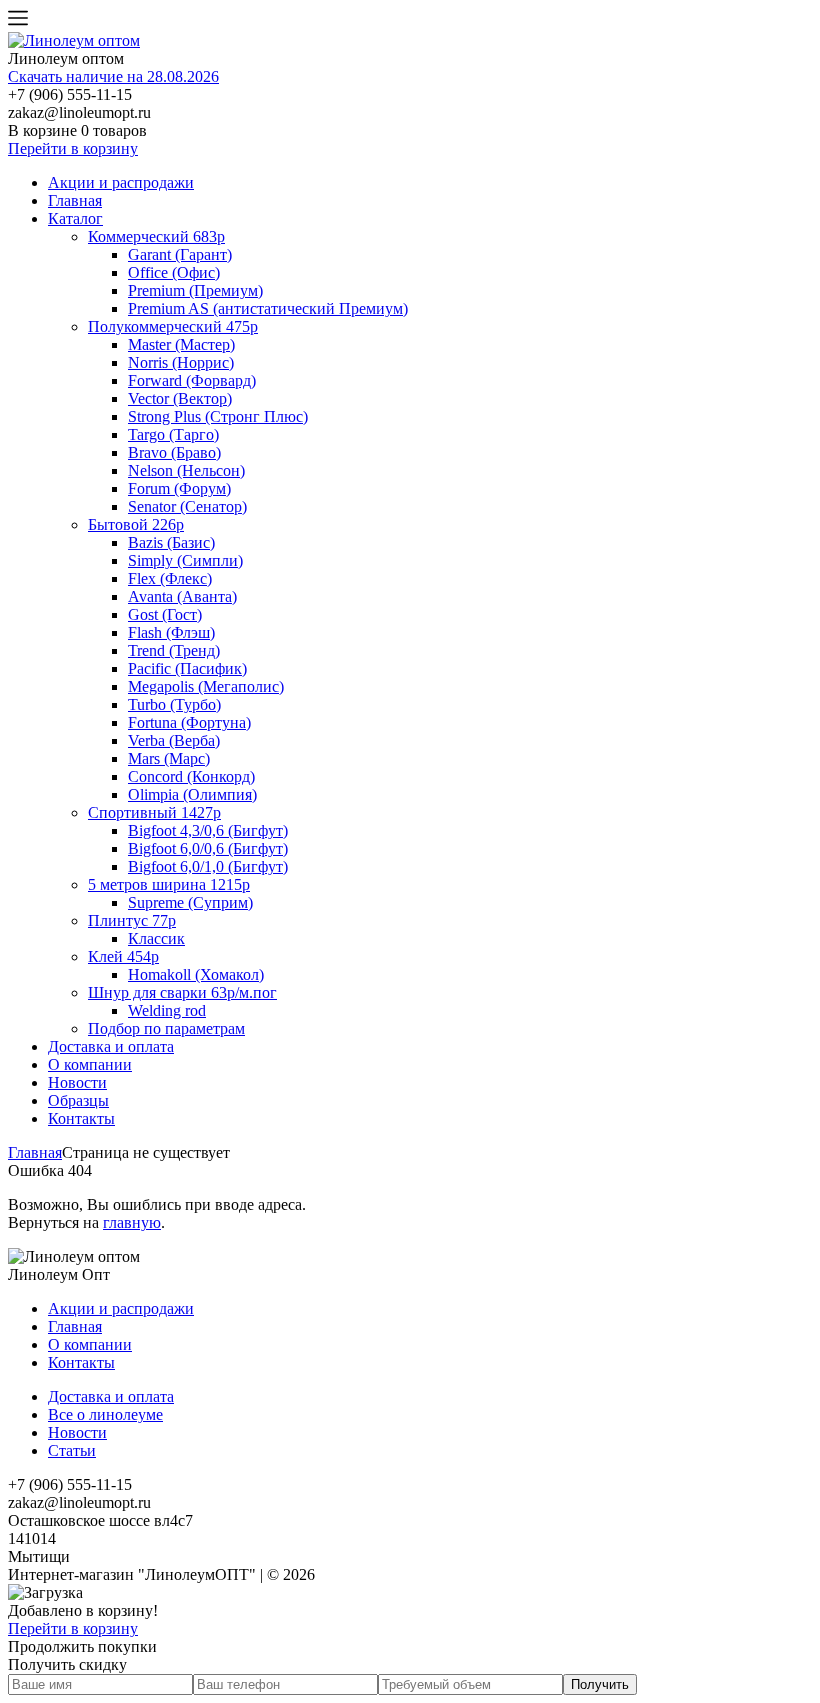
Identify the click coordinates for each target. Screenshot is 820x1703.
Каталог (75, 218)
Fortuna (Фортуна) (189, 722)
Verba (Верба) (174, 740)
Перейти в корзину (73, 148)
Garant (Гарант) (180, 254)
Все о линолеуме (105, 1414)
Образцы (78, 1100)
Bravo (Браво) (174, 452)
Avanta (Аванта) (182, 596)
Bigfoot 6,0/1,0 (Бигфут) (208, 866)
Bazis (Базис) (171, 542)
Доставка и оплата (111, 1046)
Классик (156, 938)
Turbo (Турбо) (174, 704)
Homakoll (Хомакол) (196, 974)
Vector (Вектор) (180, 398)
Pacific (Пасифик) (187, 668)
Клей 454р (123, 956)
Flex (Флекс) (170, 578)
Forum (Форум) (179, 488)
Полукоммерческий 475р (173, 326)
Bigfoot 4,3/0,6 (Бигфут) (208, 830)
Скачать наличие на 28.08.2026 (113, 76)
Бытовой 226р (136, 524)
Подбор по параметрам (166, 1028)
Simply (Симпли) (185, 560)
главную (132, 1222)
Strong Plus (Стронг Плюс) (218, 416)
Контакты (81, 1118)
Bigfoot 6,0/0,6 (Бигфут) (208, 848)
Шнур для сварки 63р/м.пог (182, 992)
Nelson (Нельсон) (186, 470)
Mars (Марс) (169, 758)
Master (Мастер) (181, 344)
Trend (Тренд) (174, 650)
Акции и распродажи (121, 182)
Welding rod (167, 1010)
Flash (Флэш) (171, 632)
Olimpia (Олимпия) (192, 794)
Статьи (72, 1450)
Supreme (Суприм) (190, 902)
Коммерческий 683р (156, 236)
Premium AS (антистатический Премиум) (268, 308)
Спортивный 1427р (154, 812)
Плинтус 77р (132, 920)
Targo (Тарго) (173, 434)
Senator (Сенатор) (187, 506)
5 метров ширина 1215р (169, 884)
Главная (75, 200)
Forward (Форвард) (192, 380)
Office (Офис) (174, 272)
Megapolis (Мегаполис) (206, 686)
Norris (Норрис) (181, 362)
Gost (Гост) (165, 614)
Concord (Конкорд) (191, 776)
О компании (90, 1064)
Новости (77, 1082)
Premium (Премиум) (195, 290)
